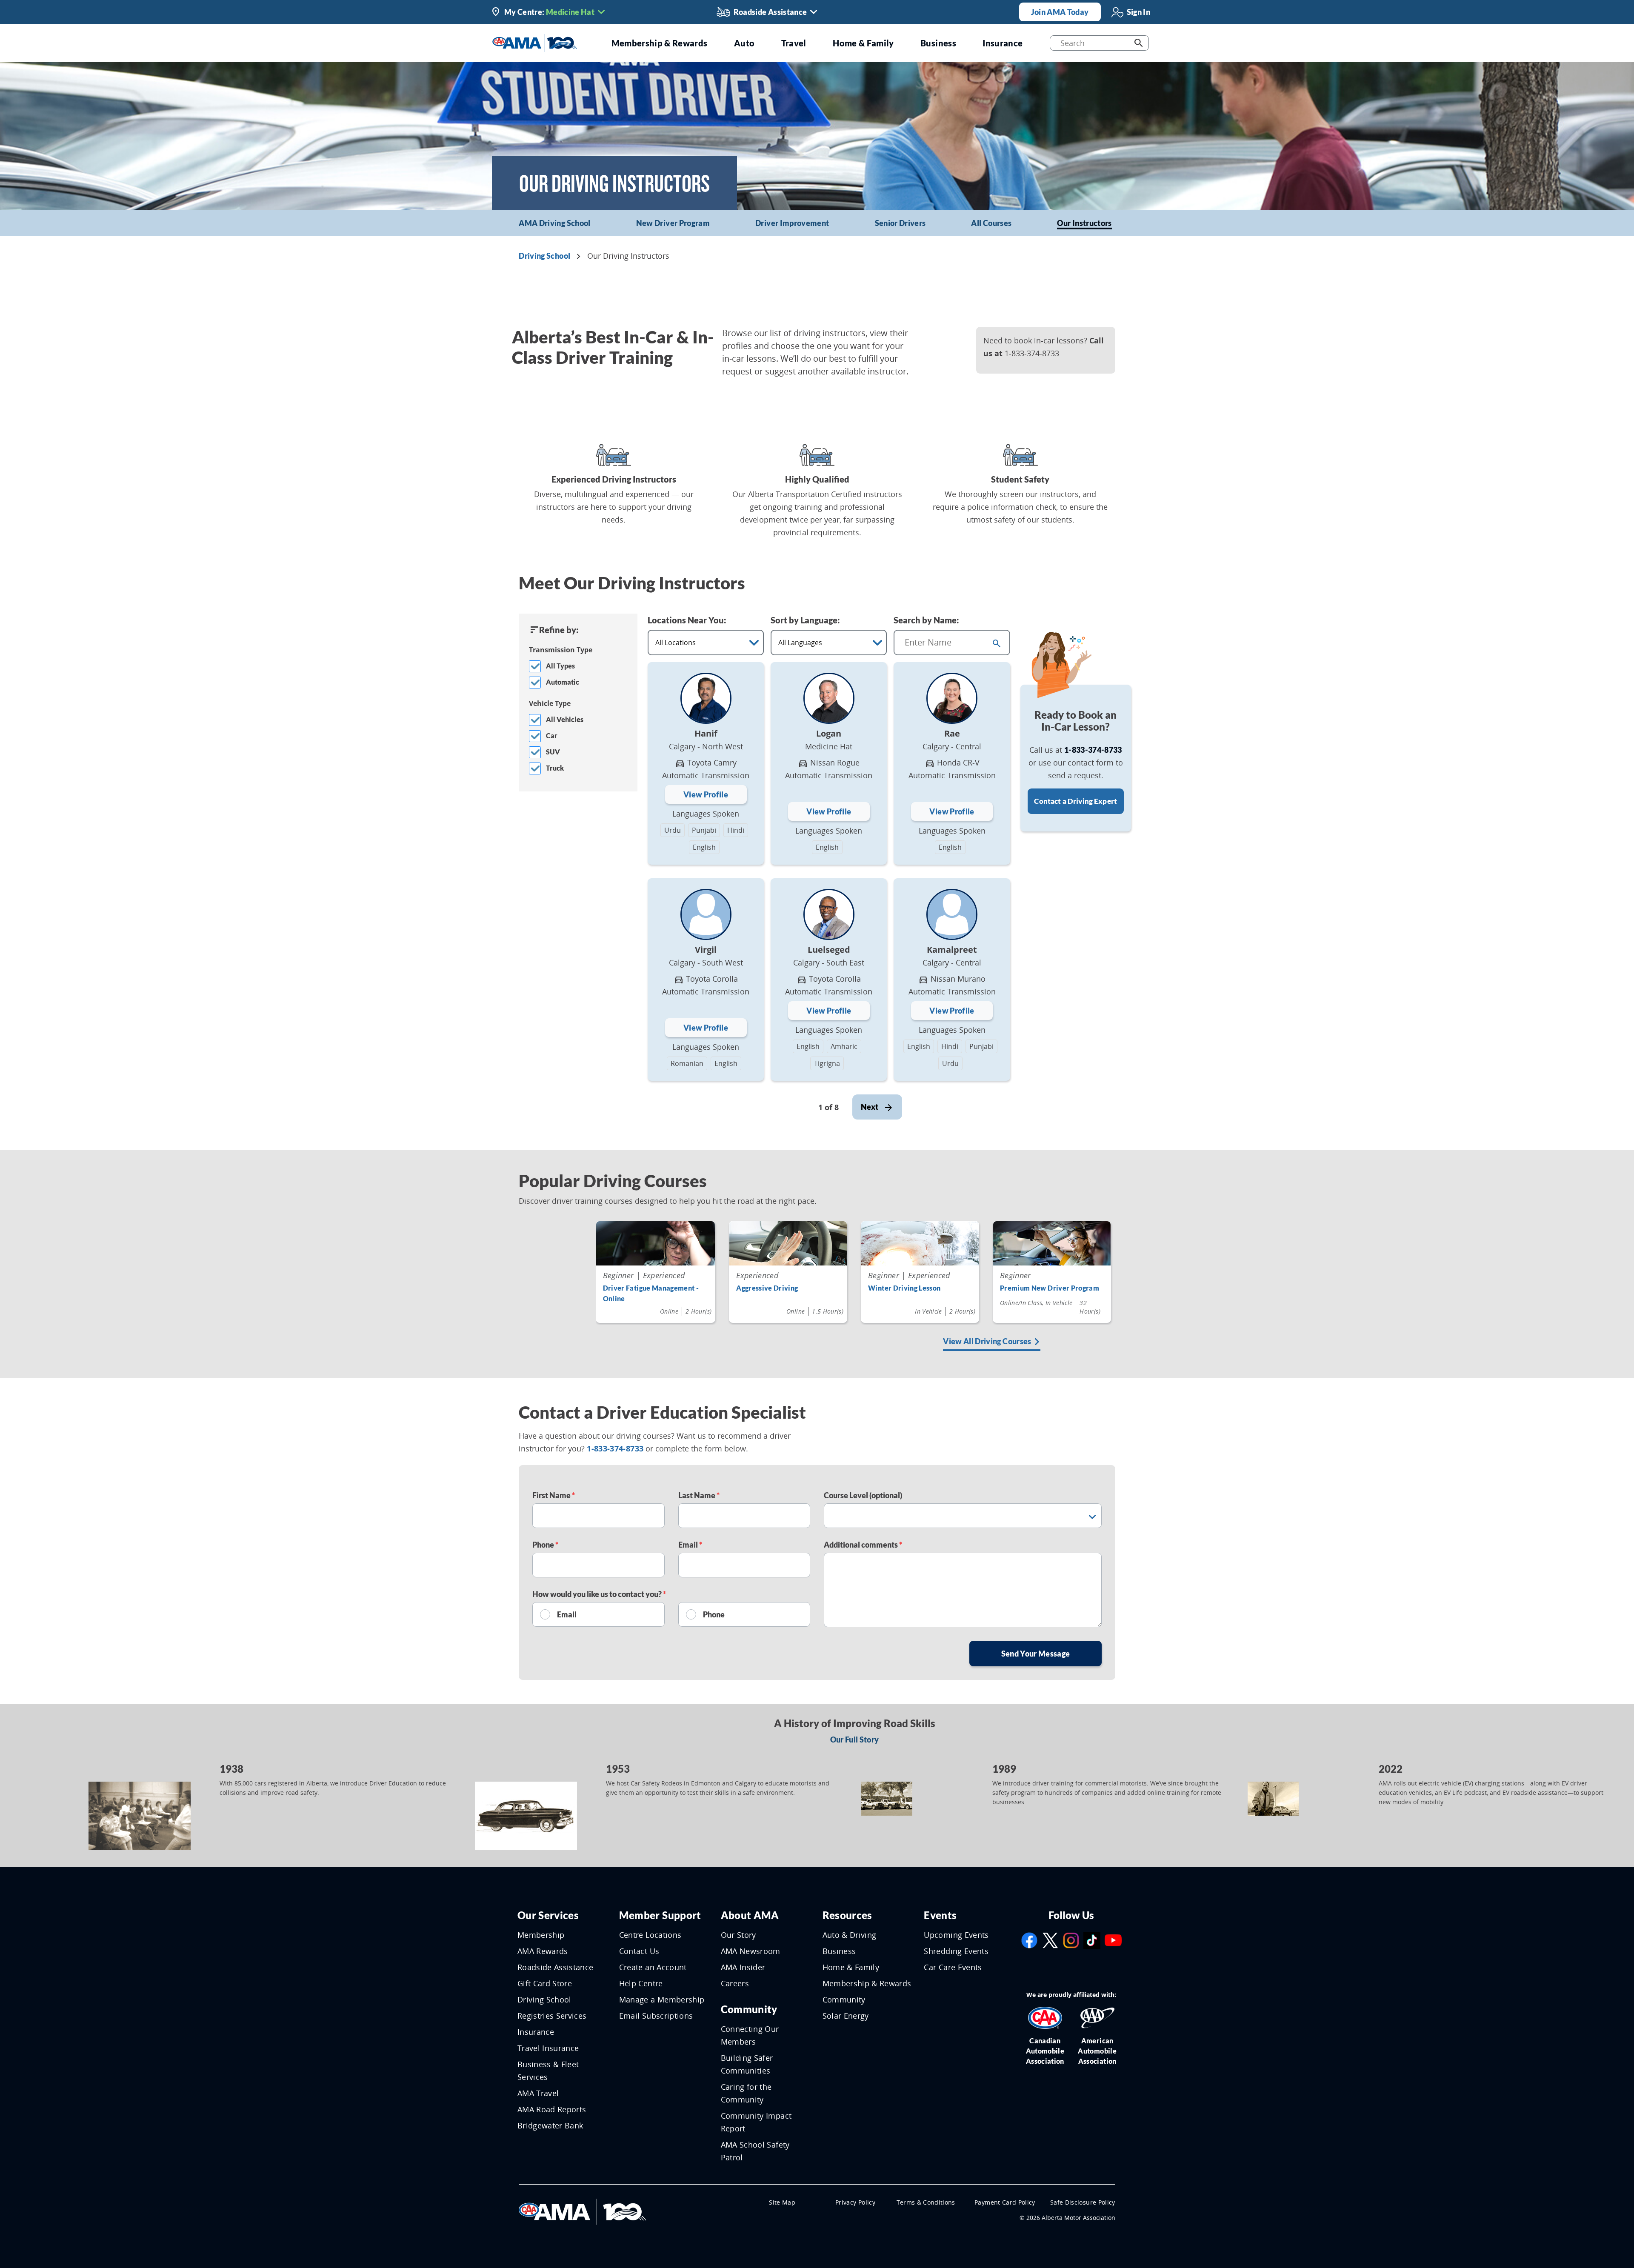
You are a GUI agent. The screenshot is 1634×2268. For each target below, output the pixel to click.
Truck (555, 768)
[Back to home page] (535, 42)
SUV (553, 752)
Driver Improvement (792, 223)
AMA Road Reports (552, 2109)
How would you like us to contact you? (598, 1594)
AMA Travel (538, 2093)
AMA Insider (743, 1967)
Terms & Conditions (926, 2202)
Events (940, 1915)
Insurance (536, 2032)
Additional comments (861, 1545)
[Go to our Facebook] (1029, 1940)
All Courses (991, 223)
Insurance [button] (1003, 43)
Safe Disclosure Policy (1083, 2202)
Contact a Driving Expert (1076, 801)
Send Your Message (1036, 1654)
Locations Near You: (687, 620)
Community (749, 2009)
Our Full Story (855, 1740)
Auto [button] (744, 43)
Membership (541, 1935)
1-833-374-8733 (1093, 750)
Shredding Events (956, 1951)
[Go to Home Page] (583, 2211)
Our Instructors (1084, 223)
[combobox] (941, 643)
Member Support (660, 1915)
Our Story (738, 1935)
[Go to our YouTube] (1113, 1940)
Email (689, 1545)
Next (870, 1107)
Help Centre (641, 1983)
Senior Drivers (900, 223)
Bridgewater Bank (550, 2125)
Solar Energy (846, 2016)
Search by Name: (926, 620)
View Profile (706, 794)
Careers (735, 1983)
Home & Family (851, 1967)
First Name (552, 1495)
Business (839, 1951)
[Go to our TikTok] (1092, 1940)
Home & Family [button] (863, 43)
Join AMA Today (1060, 12)
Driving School (544, 256)
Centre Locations (650, 1935)
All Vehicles (565, 719)
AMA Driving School (554, 223)
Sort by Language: (805, 620)
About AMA (750, 1915)
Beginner (1016, 1275)
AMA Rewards (543, 1951)
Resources (847, 1915)
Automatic (563, 682)
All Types (560, 666)
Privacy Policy (855, 2202)
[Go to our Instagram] (1071, 1940)
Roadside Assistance (556, 1967)
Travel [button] (794, 43)
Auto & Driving (850, 1935)
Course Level (863, 1495)
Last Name (697, 1495)
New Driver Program (673, 223)
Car (552, 736)
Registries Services (552, 2016)
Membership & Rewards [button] (660, 43)
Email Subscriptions (656, 2016)
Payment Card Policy (1005, 2202)
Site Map (782, 2202)
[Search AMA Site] (1138, 43)
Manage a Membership (662, 1999)
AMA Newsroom (751, 1951)
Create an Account (653, 1967)
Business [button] (938, 43)
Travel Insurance (548, 2048)
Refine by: (559, 630)
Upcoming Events (956, 1935)
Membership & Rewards (867, 1983)
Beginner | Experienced (644, 1275)
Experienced (757, 1275)
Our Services (548, 1915)
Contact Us (639, 1951)
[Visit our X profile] (1050, 1940)
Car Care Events (953, 1967)
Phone (544, 1545)
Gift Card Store (545, 1983)
